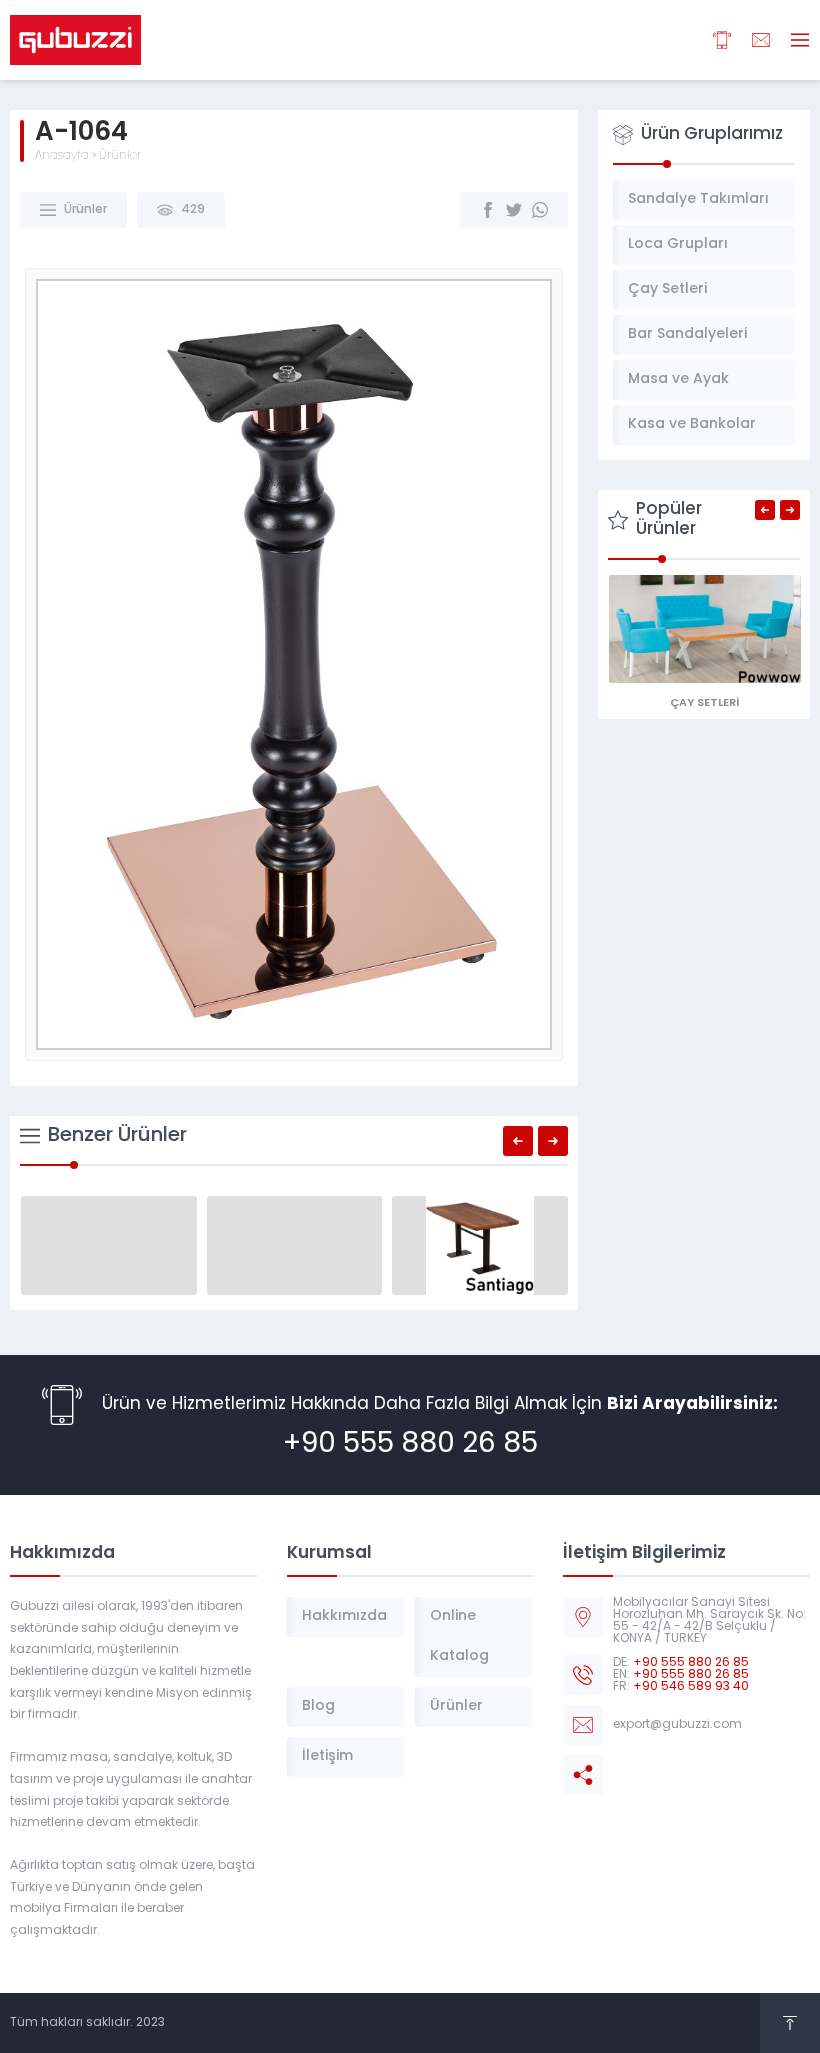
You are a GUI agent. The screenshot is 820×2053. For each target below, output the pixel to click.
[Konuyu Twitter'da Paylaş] (514, 210)
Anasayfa (62, 156)
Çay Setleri (704, 703)
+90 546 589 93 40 (691, 1687)
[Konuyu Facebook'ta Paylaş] (488, 210)
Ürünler (120, 156)
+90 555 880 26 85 (410, 1445)
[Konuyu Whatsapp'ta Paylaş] (540, 210)
